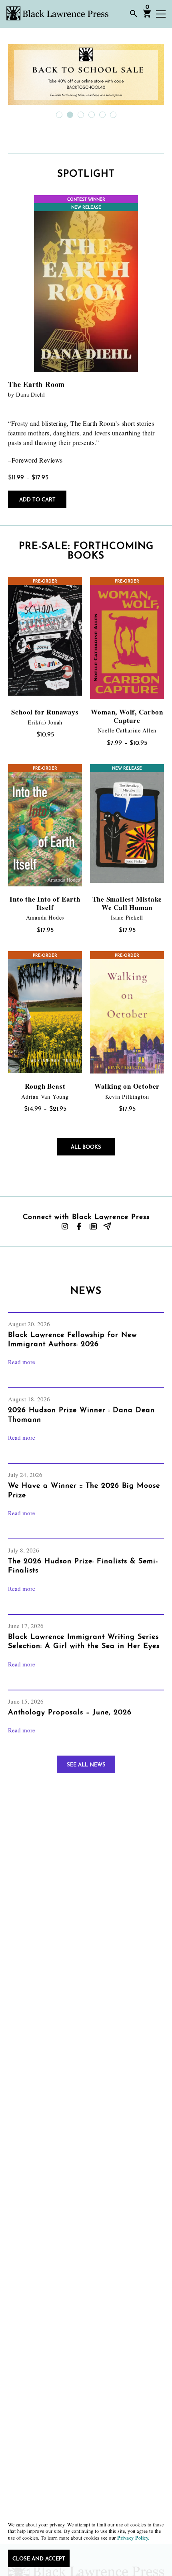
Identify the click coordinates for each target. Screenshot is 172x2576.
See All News (86, 1765)
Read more (22, 1362)
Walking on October (127, 1086)
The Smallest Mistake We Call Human (127, 903)
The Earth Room (36, 384)
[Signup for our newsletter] (93, 1226)
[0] (147, 16)
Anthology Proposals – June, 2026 (70, 1713)
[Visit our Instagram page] (65, 1226)
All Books (86, 1147)
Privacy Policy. (133, 2538)
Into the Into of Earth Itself (45, 903)
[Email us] (107, 1226)
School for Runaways (45, 712)
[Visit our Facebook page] (79, 1226)
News (86, 1291)
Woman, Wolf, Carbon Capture (127, 716)
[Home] (57, 13)
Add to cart (37, 500)
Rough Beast (45, 1086)
